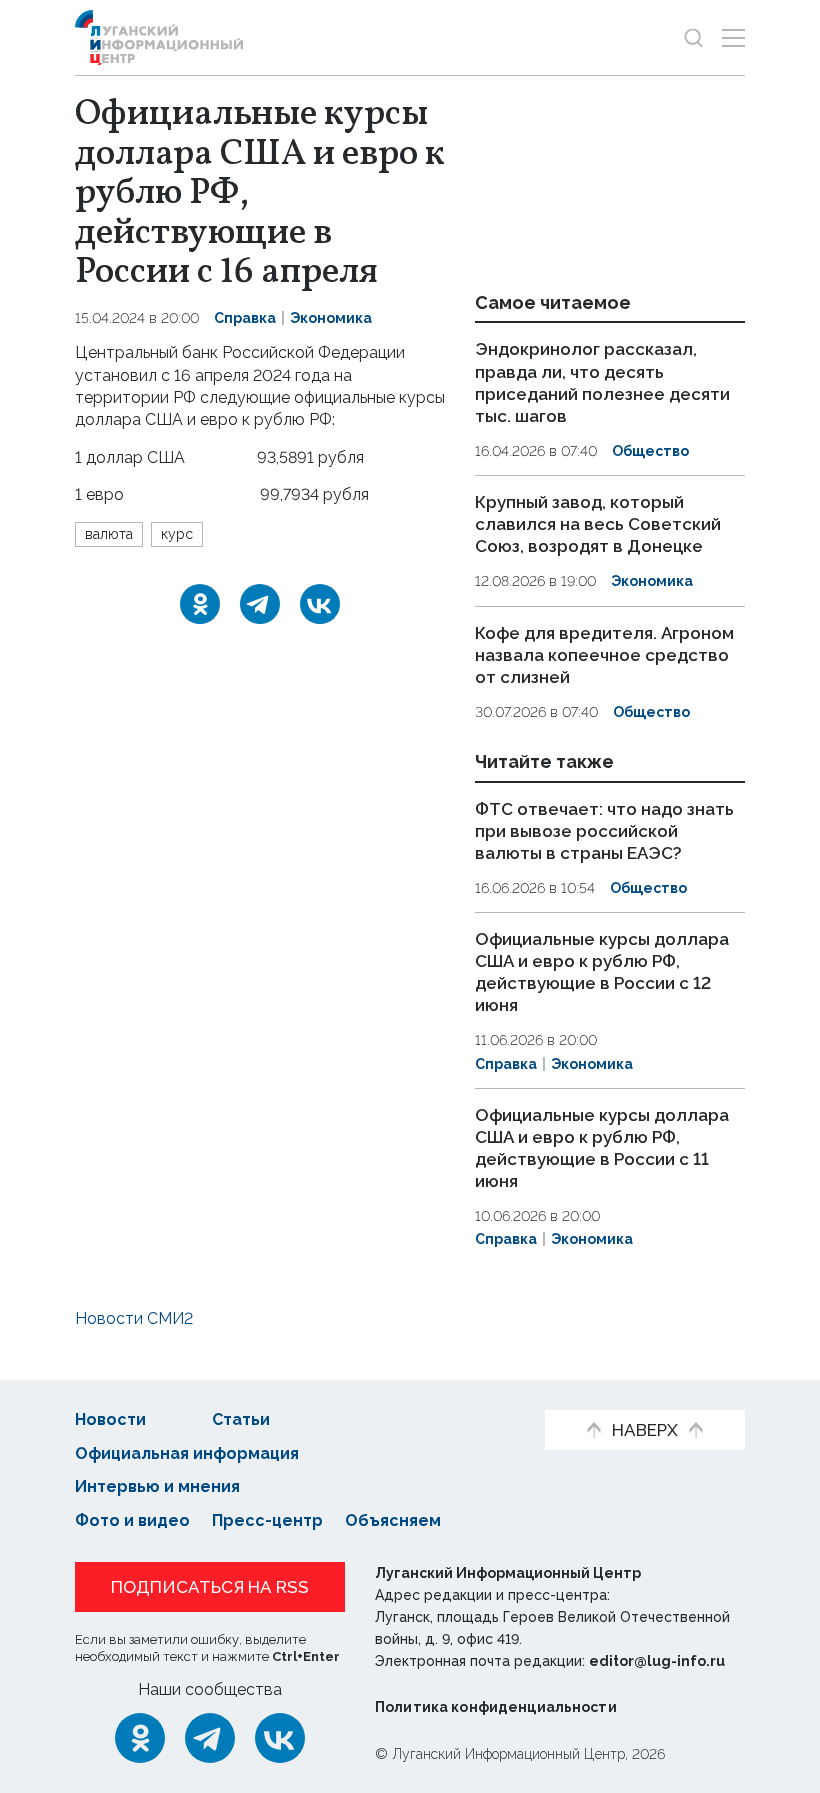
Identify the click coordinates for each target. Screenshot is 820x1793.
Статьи (241, 1419)
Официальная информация (187, 1453)
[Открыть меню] (733, 37)
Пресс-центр (267, 1520)
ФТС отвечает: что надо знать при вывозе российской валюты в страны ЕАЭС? (604, 831)
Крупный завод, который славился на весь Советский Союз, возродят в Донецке (598, 524)
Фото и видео (132, 1520)
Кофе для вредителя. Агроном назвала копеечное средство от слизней (604, 655)
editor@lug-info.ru (657, 1661)
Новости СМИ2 (134, 1318)
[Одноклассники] (200, 604)
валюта (109, 534)
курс (177, 534)
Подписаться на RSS (210, 1587)
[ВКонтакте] (320, 604)
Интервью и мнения (157, 1486)
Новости (110, 1419)
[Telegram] (260, 604)
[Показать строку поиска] (693, 37)
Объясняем (393, 1520)
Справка (245, 318)
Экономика (331, 318)
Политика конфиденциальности (496, 1707)
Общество (650, 451)
